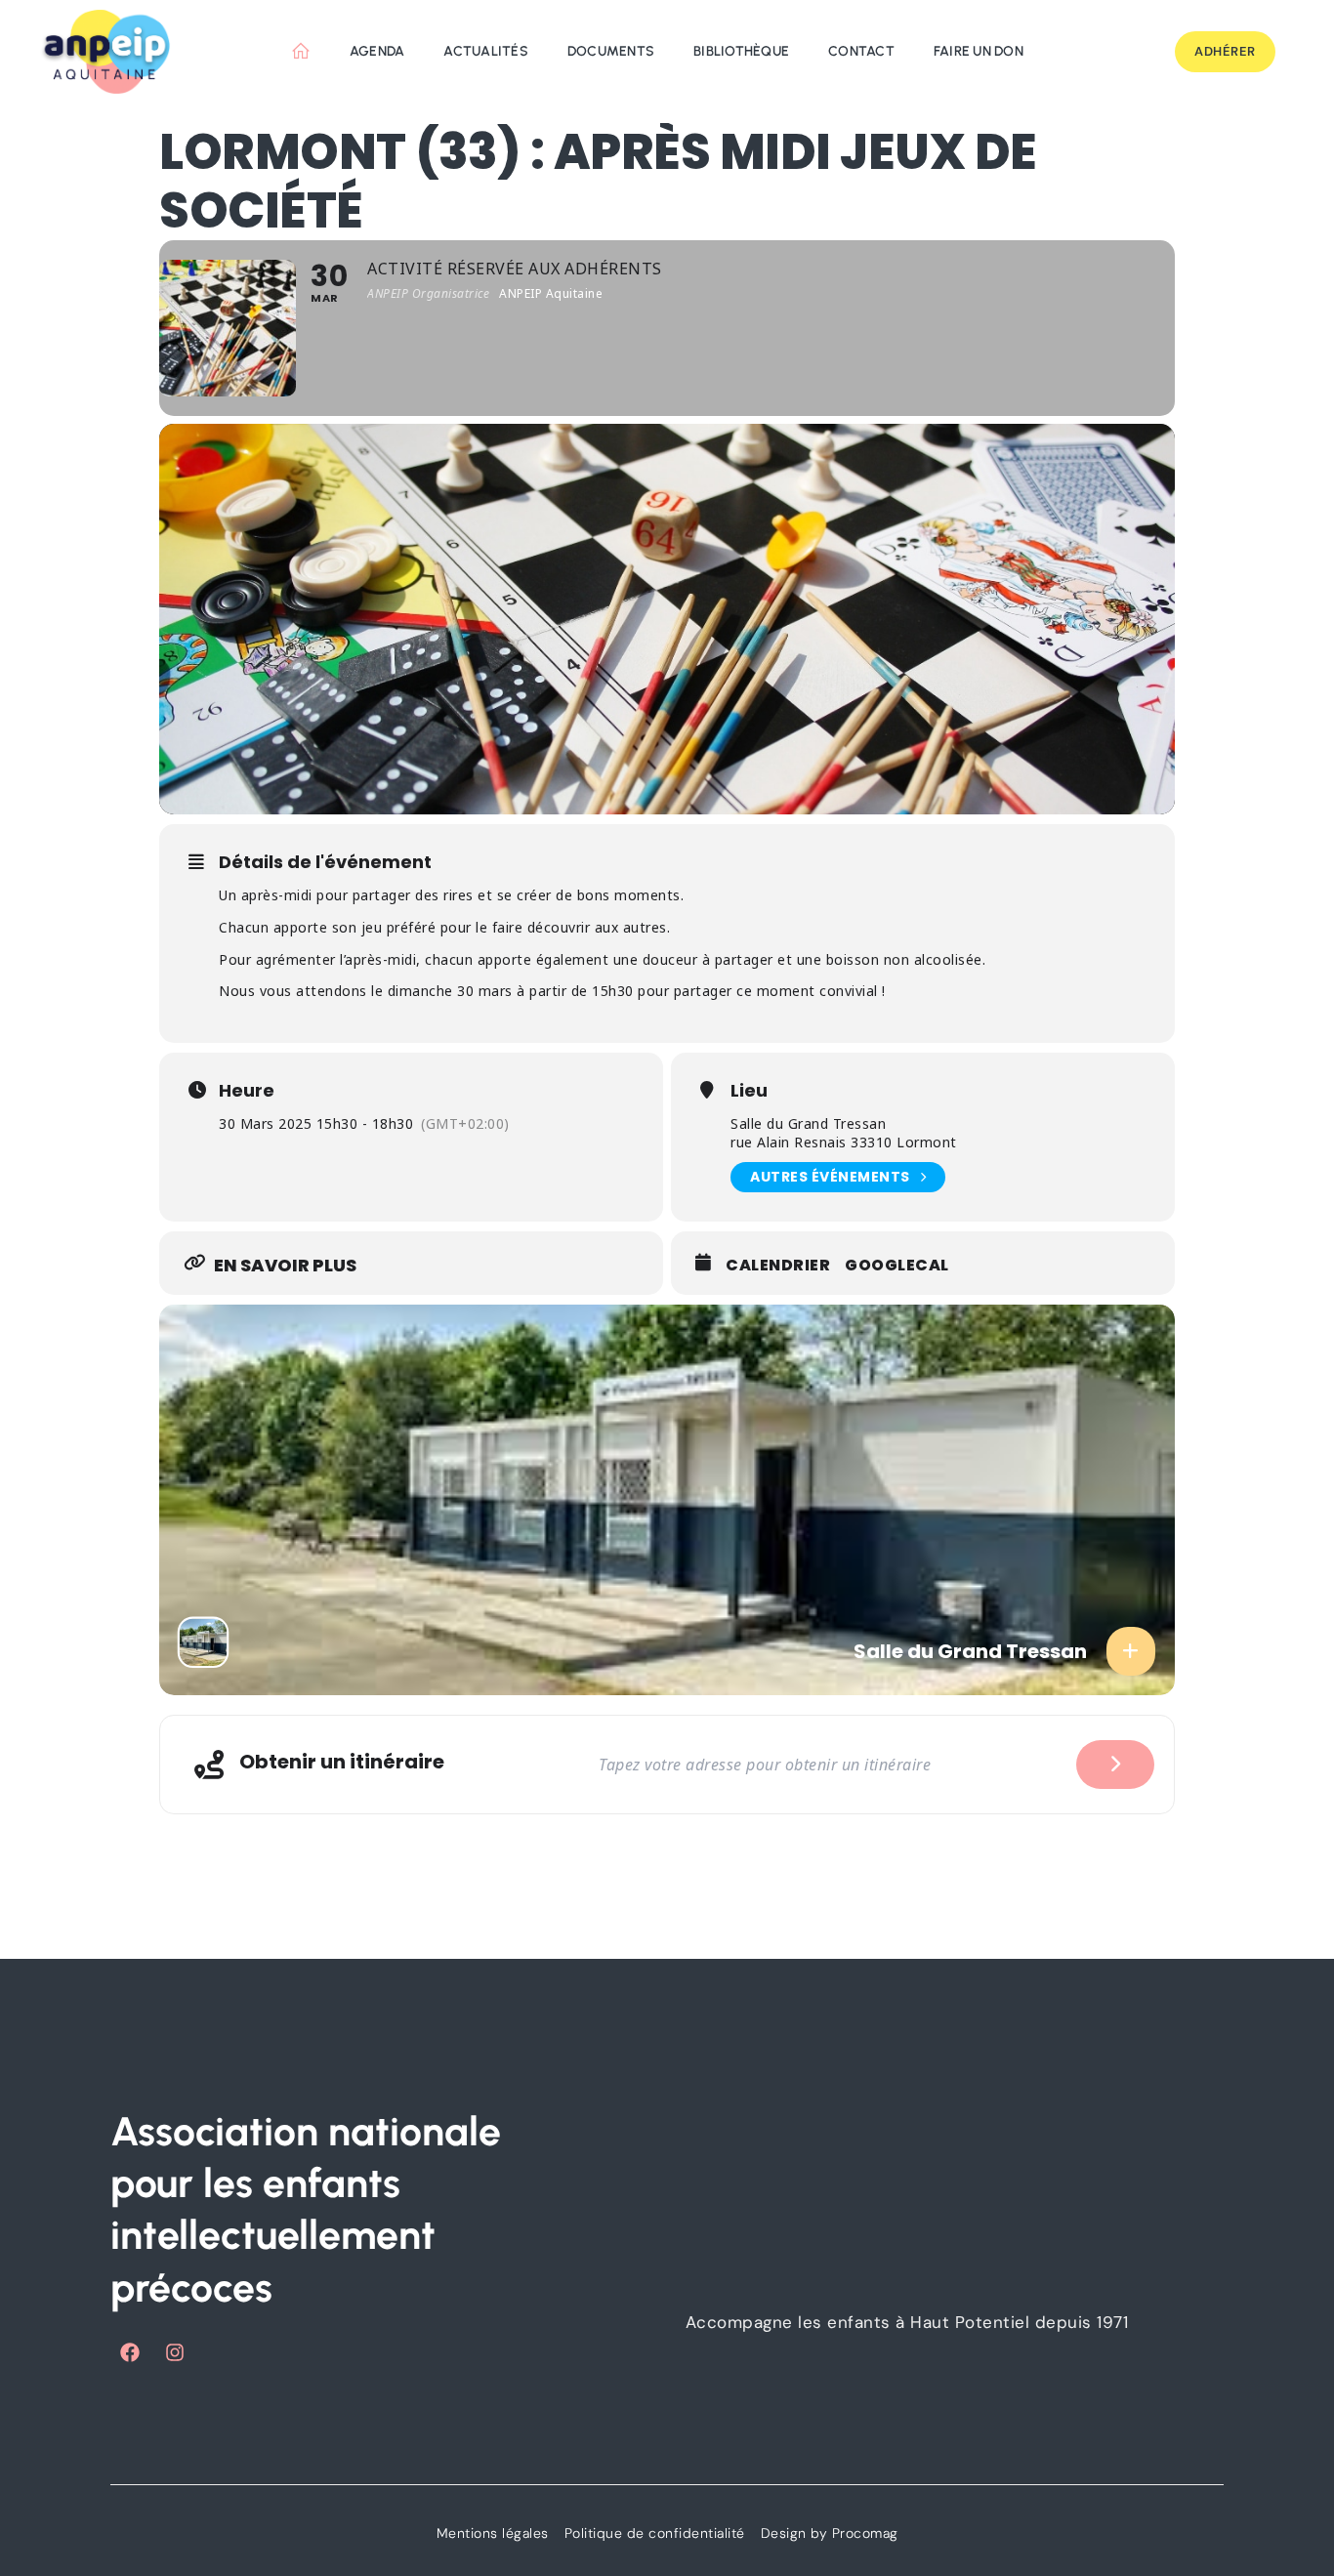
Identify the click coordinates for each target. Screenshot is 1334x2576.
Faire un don (979, 51)
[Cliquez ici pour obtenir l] (1115, 1765)
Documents (611, 51)
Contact (861, 51)
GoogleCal (897, 1266)
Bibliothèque (741, 51)
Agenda (377, 51)
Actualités (486, 51)
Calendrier (778, 1266)
